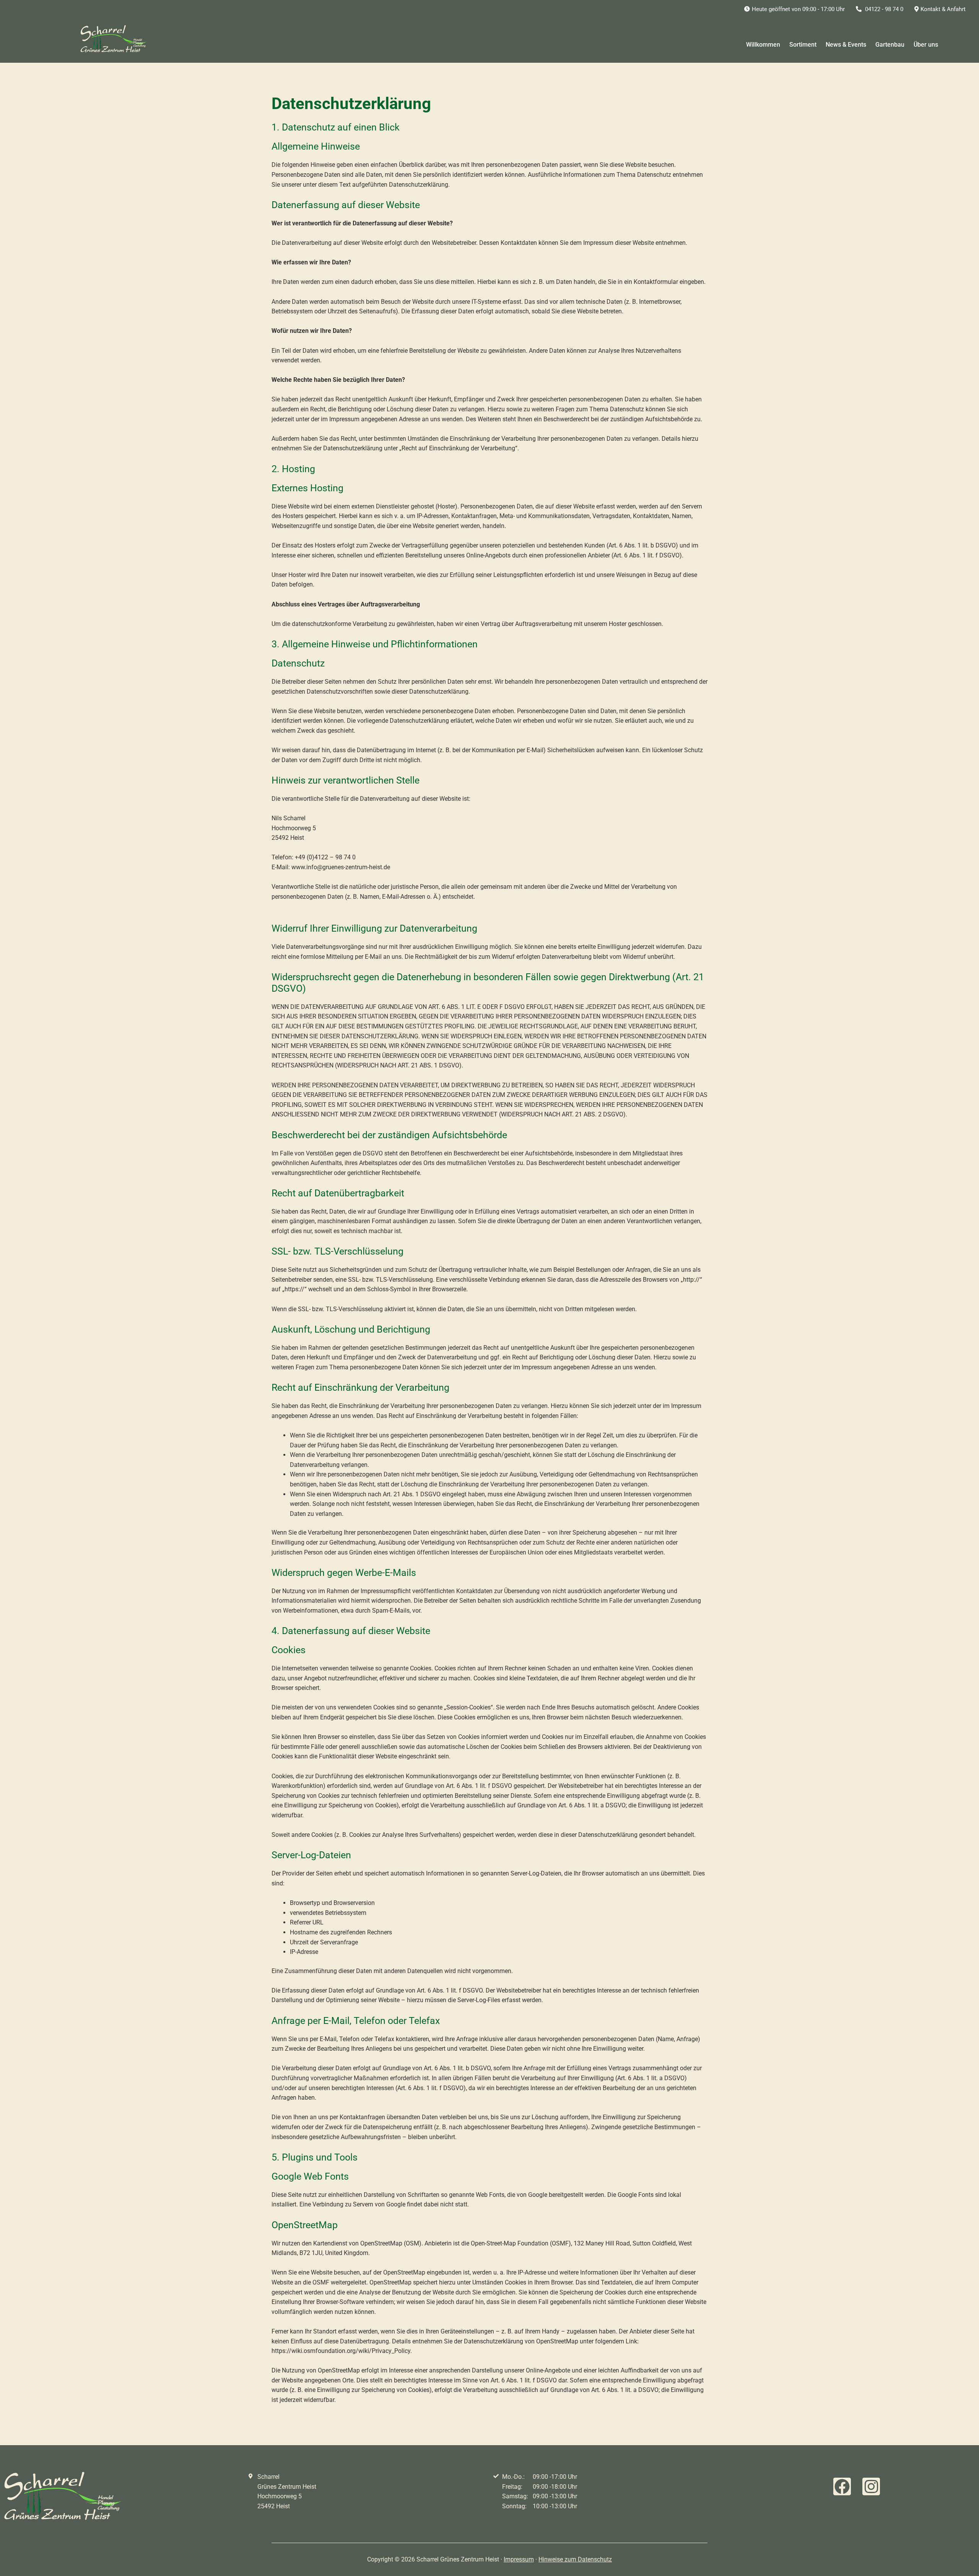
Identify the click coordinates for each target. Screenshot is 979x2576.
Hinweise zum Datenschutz (575, 2559)
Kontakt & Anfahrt (943, 9)
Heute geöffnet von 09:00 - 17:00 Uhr (798, 9)
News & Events (846, 45)
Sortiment (803, 45)
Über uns (926, 45)
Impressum (519, 2559)
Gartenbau (890, 45)
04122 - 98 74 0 (883, 9)
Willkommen (763, 45)
